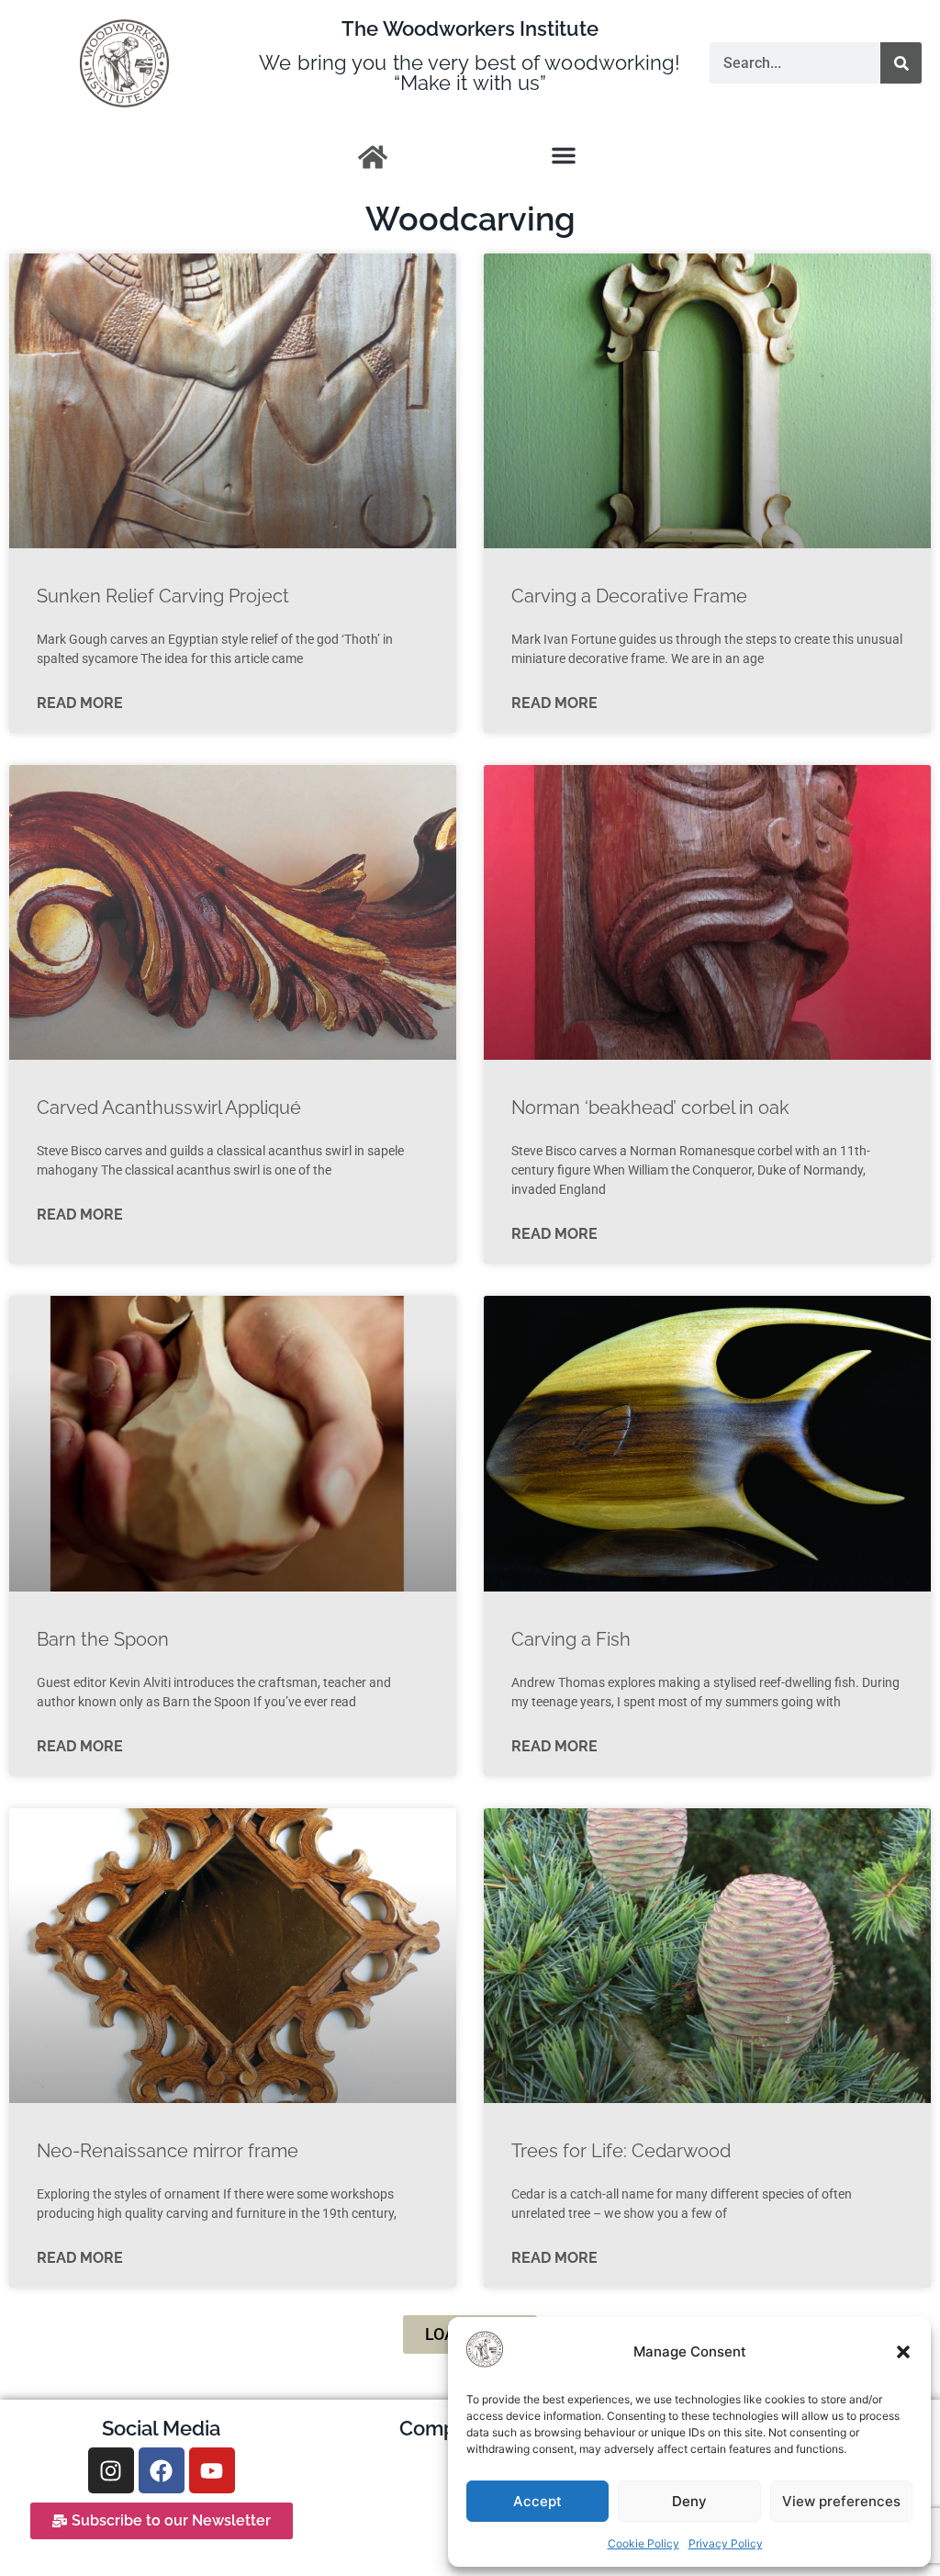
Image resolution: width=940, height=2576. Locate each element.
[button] (903, 2352)
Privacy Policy (726, 2543)
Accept (537, 2501)
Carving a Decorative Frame (629, 596)
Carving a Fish (571, 1639)
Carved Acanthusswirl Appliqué (169, 1108)
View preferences (841, 2501)
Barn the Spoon (103, 1639)
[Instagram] (111, 2470)
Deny (689, 2501)
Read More (80, 703)
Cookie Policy (643, 2543)
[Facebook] (162, 2470)
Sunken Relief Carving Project (163, 596)
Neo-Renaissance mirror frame (168, 2151)
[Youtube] (212, 2470)
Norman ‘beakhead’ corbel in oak (650, 1108)
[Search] (901, 63)
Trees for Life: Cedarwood (621, 2151)
